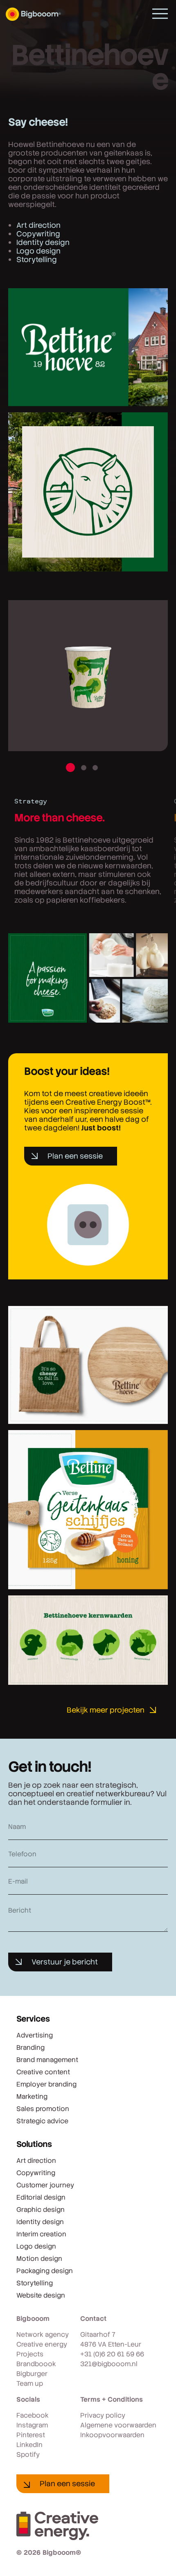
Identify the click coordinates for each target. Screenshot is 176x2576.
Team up (30, 2384)
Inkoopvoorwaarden (112, 2435)
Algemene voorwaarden (118, 2425)
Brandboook (36, 2364)
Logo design (38, 251)
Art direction (38, 225)
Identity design (43, 242)
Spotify (28, 2455)
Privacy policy (103, 2415)
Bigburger (32, 2374)
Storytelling (37, 259)
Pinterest (31, 2435)
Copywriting (38, 234)
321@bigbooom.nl (109, 2364)
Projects (30, 2354)
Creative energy (42, 2344)
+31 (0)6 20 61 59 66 (112, 2354)
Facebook (33, 2415)
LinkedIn (29, 2445)
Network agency (43, 2335)
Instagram (32, 2425)
